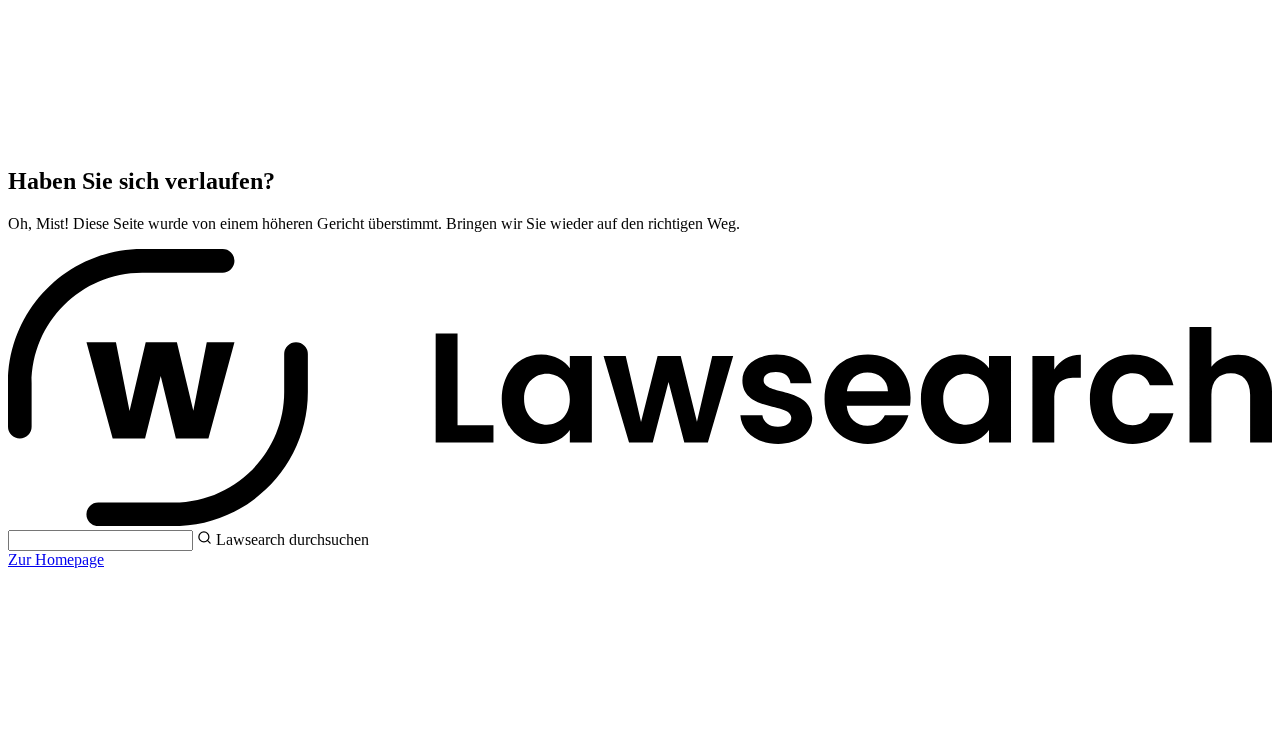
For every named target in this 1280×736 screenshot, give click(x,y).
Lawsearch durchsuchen (292, 539)
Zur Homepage (56, 559)
